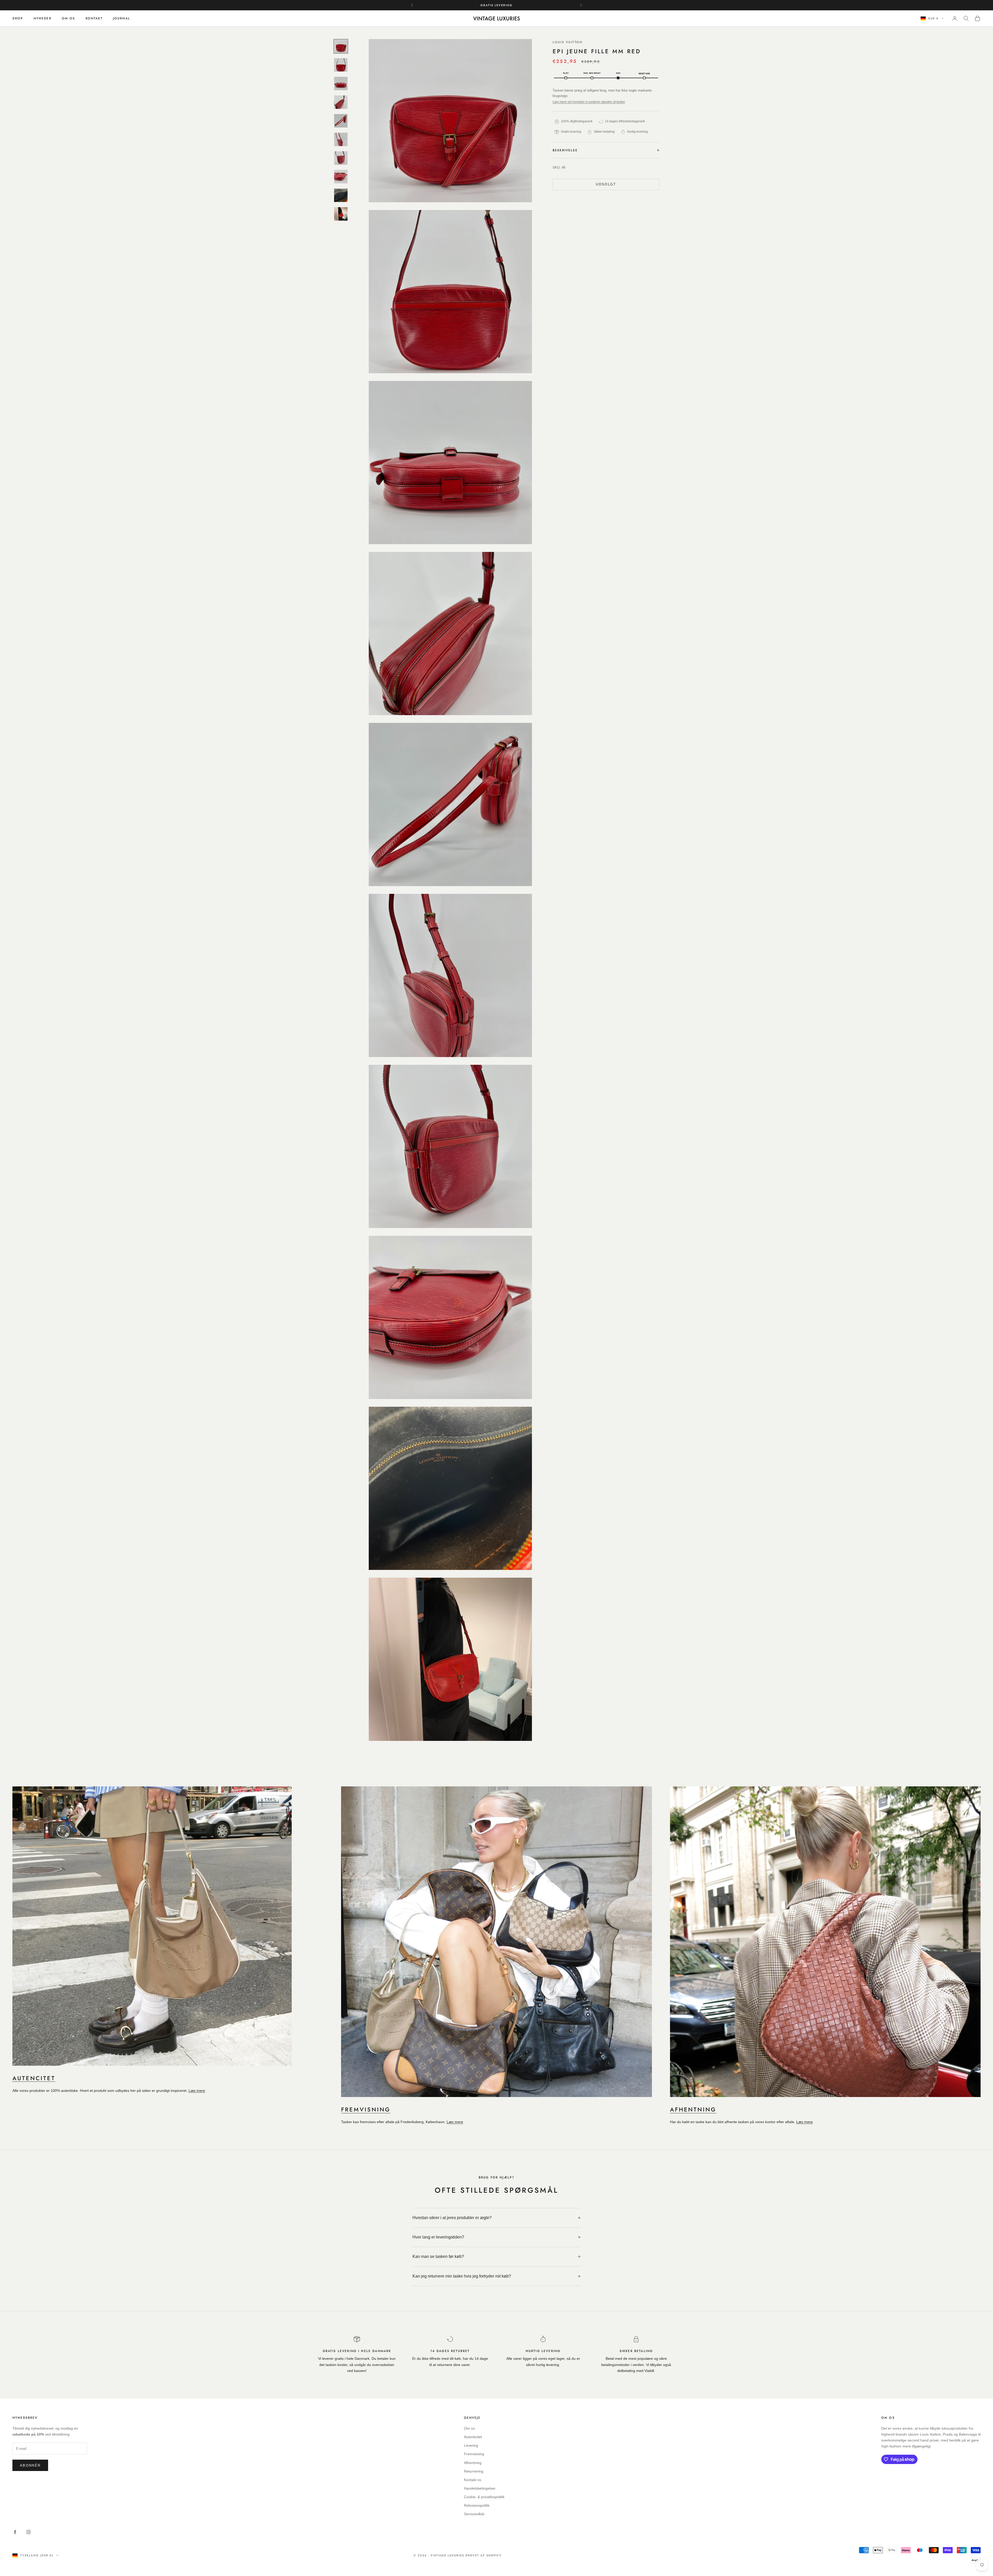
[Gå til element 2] (341, 65)
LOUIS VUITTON (567, 42)
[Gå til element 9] (341, 195)
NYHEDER (43, 18)
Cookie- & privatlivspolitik (484, 2497)
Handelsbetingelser (480, 2488)
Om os (469, 2428)
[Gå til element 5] (341, 121)
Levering (471, 2445)
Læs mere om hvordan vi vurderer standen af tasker (589, 102)
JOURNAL (122, 18)
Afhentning (473, 2463)
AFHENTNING (693, 2109)
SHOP (18, 18)
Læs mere (197, 2091)
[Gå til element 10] (341, 214)
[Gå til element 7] (341, 158)
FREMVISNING (366, 2109)
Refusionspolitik (477, 2505)
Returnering (474, 2471)
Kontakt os (473, 2480)
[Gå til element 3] (341, 84)
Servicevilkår (474, 2514)
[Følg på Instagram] (28, 2532)
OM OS (69, 18)
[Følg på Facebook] (15, 2532)
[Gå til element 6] (341, 139)
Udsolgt (606, 184)
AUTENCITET (34, 2078)
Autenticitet (473, 2437)
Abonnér (30, 2465)
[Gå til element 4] (341, 102)
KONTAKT (94, 18)
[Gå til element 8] (341, 177)
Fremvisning (474, 2454)
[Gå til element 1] (341, 46)
